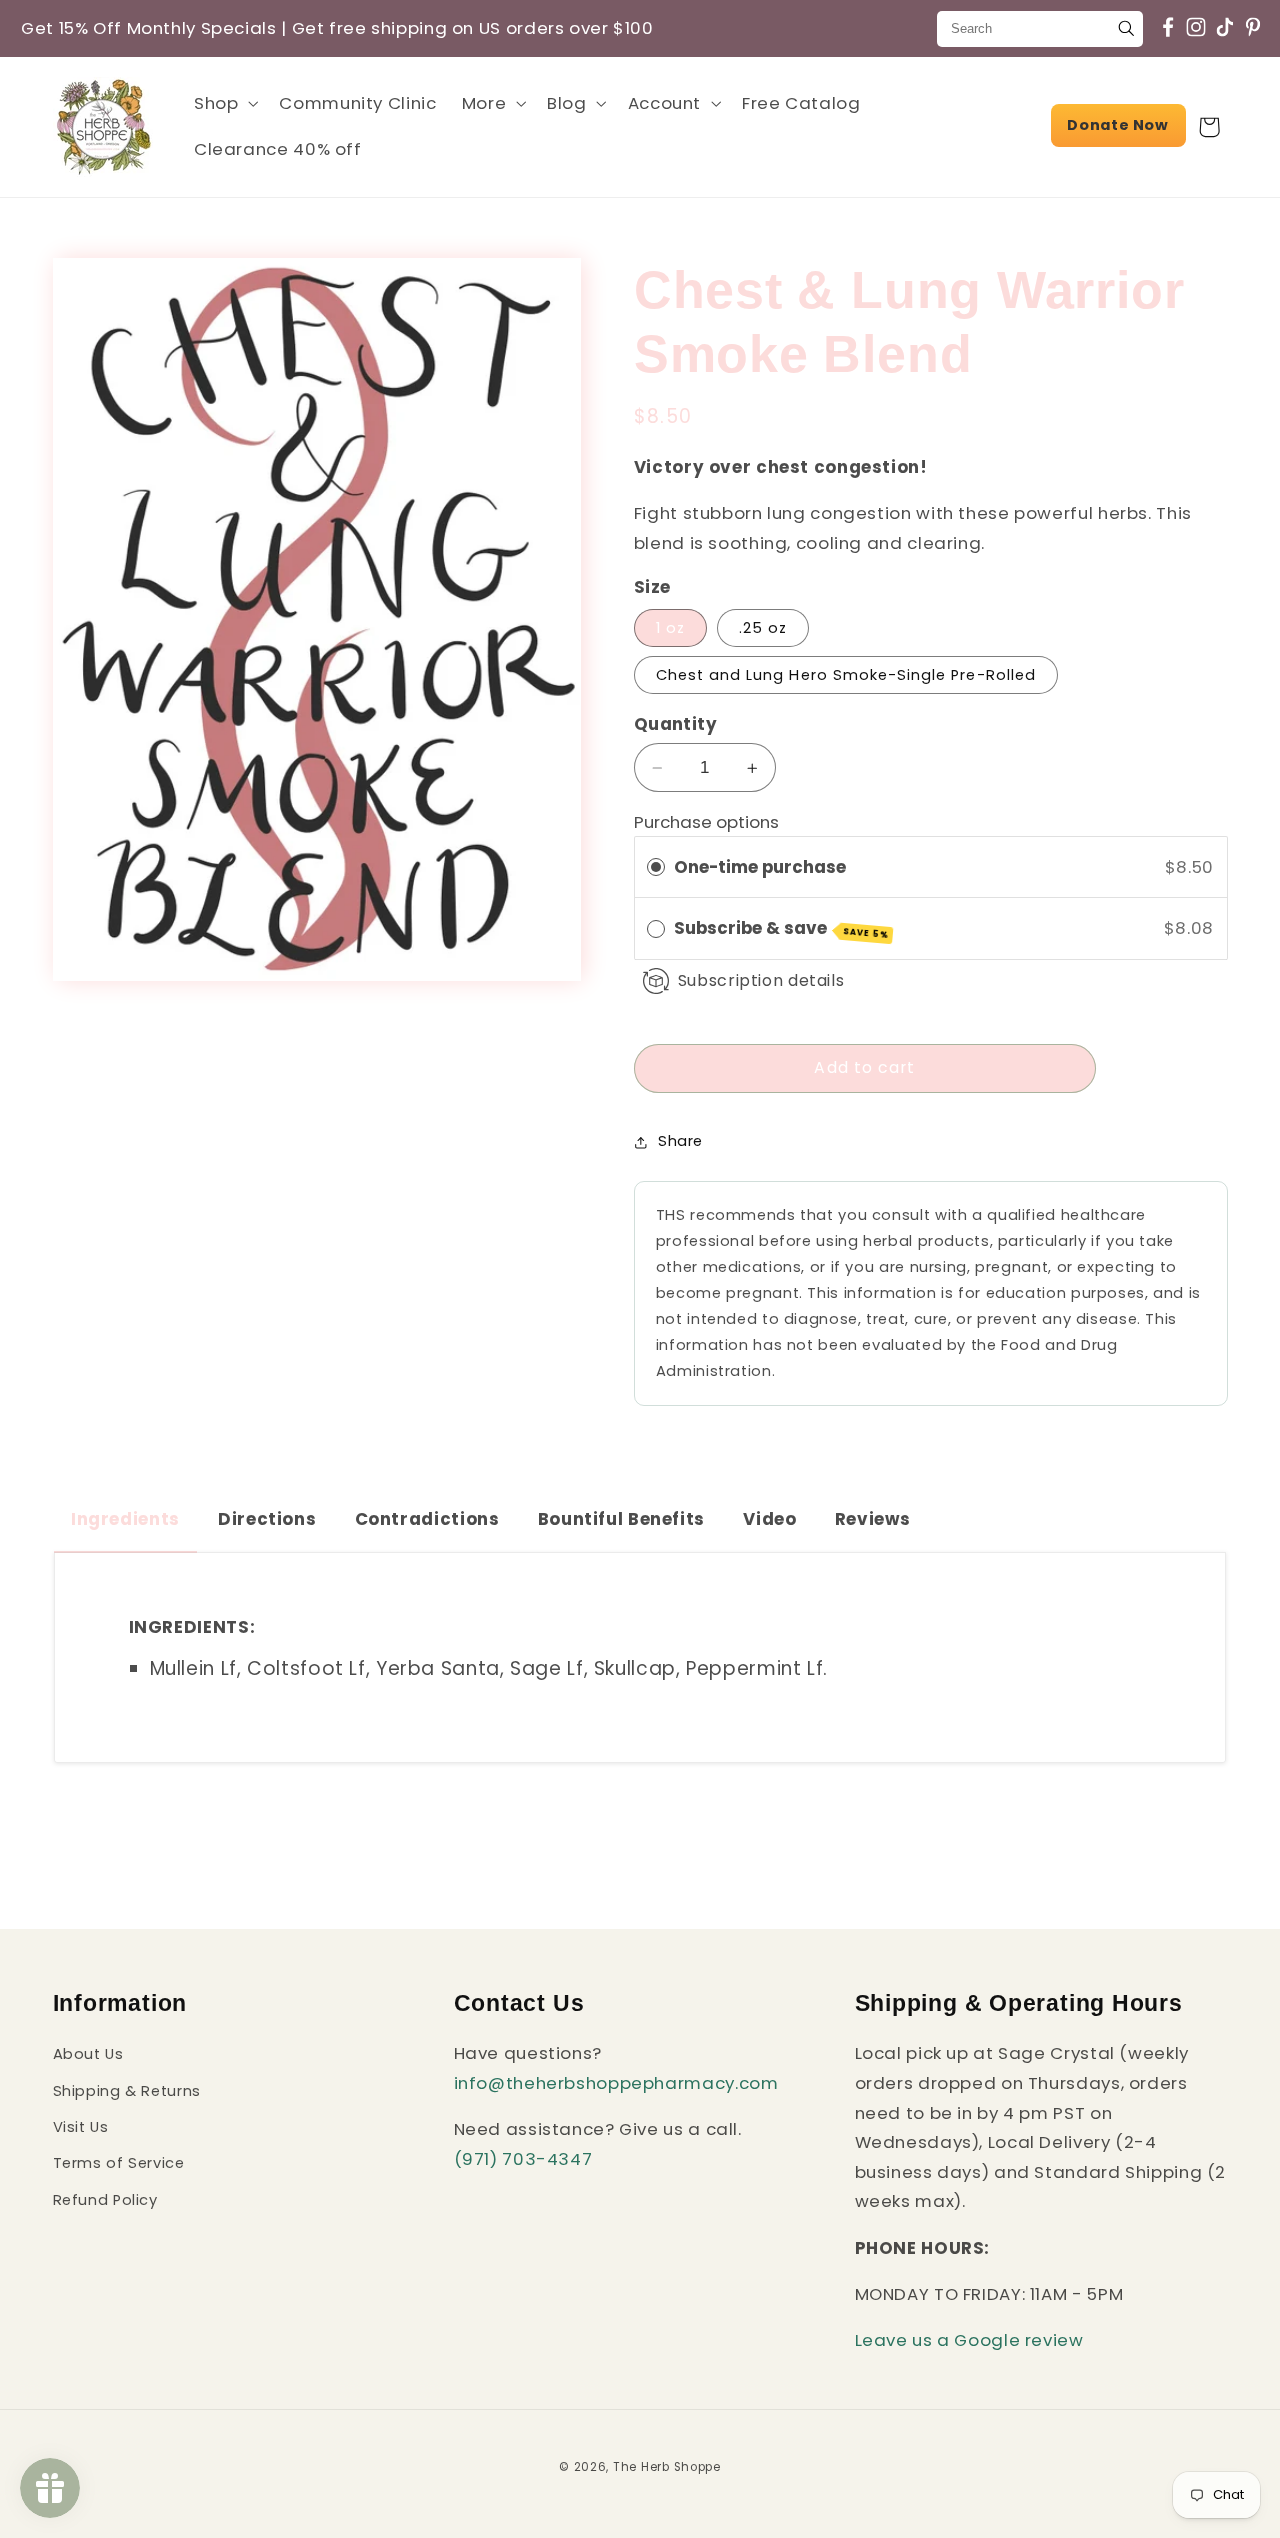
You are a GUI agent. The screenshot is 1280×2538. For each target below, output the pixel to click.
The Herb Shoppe (667, 2467)
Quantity (675, 724)
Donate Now (1117, 125)
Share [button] (680, 1142)
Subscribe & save (782, 928)
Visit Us (81, 2127)
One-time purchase (760, 867)
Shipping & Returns (127, 2091)
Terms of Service (119, 2164)
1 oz (670, 628)
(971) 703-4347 (523, 2159)
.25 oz (763, 628)
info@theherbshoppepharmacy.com (616, 2083)
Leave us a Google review (969, 2341)
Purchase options (706, 822)
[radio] (656, 867)
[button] (223, 103)
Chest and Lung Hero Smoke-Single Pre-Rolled (846, 675)
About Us (88, 2055)
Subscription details (761, 981)
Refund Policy (105, 2200)
